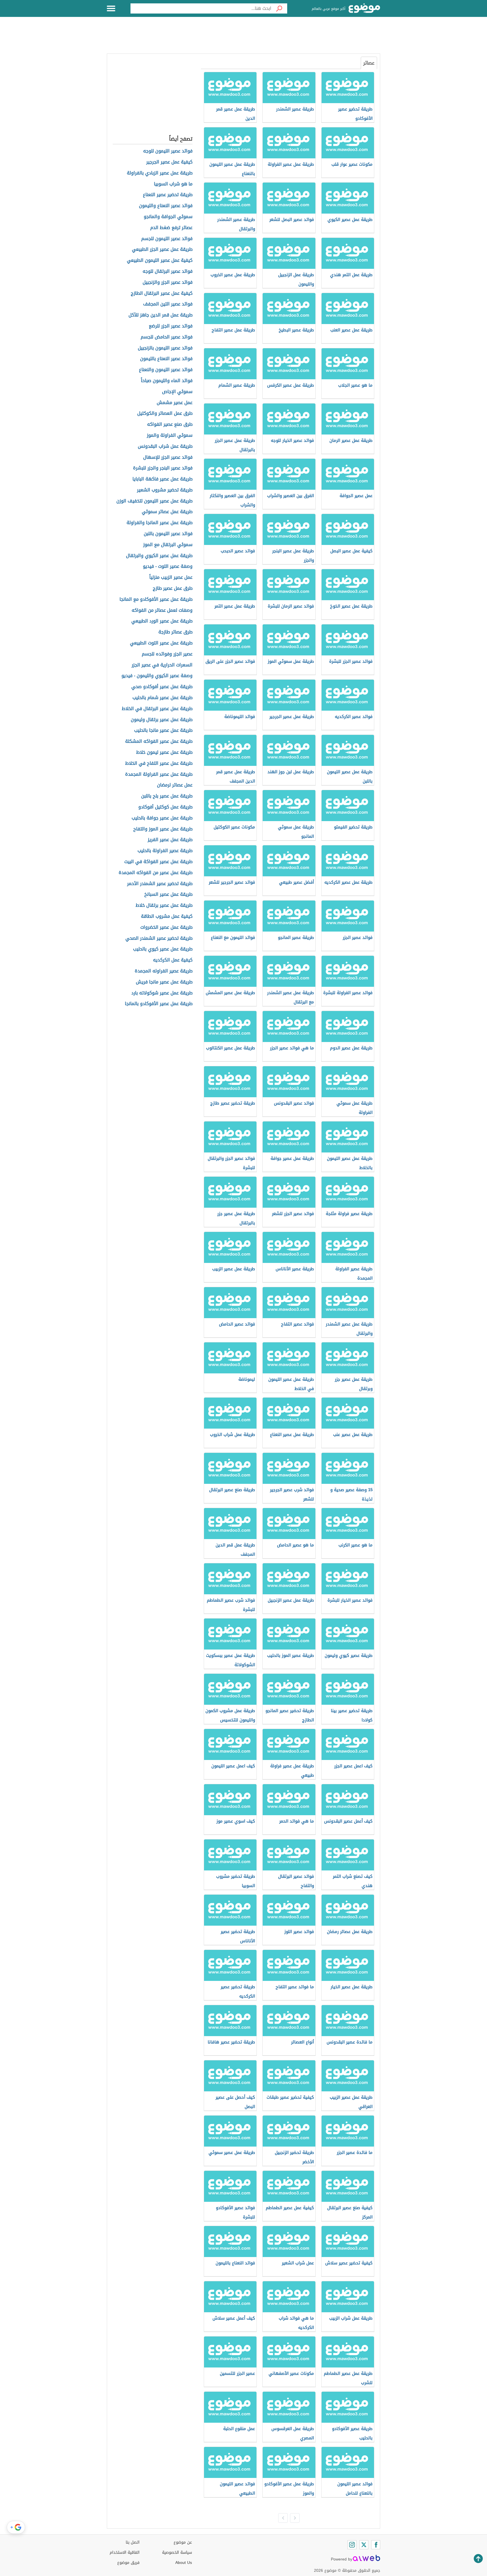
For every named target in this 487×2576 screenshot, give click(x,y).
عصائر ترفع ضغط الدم (171, 228)
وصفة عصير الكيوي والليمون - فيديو (157, 676)
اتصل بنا (133, 2542)
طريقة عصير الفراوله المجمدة (164, 971)
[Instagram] (352, 2545)
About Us (184, 2563)
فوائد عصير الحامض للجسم (167, 337)
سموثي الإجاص (177, 392)
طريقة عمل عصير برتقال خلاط (164, 905)
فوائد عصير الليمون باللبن (168, 534)
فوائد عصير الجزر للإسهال (168, 457)
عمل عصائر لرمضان (175, 785)
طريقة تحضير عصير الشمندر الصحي (159, 938)
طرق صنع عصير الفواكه (170, 424)
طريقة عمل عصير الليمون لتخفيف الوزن (154, 501)
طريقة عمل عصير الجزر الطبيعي (162, 250)
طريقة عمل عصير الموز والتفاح (163, 829)
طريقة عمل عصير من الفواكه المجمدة (156, 873)
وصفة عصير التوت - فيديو (168, 567)
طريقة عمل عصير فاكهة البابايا (162, 479)
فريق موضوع (128, 2563)
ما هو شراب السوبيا (173, 184)
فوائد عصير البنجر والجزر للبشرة (163, 468)
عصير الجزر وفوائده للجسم (167, 654)
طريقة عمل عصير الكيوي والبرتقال (159, 556)
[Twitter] (364, 2545)
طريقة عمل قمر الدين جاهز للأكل (161, 315)
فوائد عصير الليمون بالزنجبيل (165, 348)
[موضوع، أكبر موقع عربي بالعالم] (364, 8)
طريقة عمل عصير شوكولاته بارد (162, 993)
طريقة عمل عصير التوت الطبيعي (161, 643)
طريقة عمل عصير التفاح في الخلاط (159, 763)
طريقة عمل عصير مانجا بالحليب (163, 731)
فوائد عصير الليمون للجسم (167, 239)
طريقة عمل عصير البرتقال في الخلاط (157, 709)
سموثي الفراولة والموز (170, 435)
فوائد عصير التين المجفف (168, 304)
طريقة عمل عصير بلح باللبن (167, 796)
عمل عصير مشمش (175, 403)
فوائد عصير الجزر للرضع (171, 326)
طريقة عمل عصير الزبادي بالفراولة (160, 173)
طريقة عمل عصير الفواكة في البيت (158, 862)
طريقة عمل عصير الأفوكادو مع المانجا (156, 599)
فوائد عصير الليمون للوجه (168, 151)
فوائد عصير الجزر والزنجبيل (168, 282)
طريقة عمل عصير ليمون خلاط (164, 752)
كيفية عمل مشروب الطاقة (167, 916)
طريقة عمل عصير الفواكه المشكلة (159, 741)
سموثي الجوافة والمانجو (168, 217)
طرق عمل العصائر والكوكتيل (165, 414)
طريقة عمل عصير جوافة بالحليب (162, 818)
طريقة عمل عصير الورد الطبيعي (162, 621)
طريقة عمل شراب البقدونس (165, 446)
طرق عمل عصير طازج (173, 588)
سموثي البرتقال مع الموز (168, 545)
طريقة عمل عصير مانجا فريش (164, 982)
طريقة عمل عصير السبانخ (168, 894)
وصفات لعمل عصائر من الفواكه (162, 610)
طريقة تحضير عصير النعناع (168, 195)
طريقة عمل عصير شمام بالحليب (162, 698)
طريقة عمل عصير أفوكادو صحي (162, 687)
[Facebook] (376, 2545)
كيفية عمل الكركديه (173, 960)
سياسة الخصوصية (177, 2552)
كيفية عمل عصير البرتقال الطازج (162, 293)
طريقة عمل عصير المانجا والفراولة (160, 523)
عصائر (369, 63)
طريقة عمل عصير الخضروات (166, 927)
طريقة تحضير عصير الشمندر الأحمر (160, 884)
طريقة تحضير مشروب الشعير (165, 490)
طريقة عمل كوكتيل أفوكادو (165, 807)
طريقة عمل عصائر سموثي (167, 512)
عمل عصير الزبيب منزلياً (171, 578)
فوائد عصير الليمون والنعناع (166, 370)
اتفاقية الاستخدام (125, 2552)
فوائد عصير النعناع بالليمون (166, 359)
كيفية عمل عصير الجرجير (169, 162)
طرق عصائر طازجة (175, 632)
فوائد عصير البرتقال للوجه (168, 271)
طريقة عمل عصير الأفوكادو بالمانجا (159, 1004)
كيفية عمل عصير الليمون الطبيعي (160, 261)
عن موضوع (183, 2542)
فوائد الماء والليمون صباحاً (167, 381)
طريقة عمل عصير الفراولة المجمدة (159, 774)
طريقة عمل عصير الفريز (170, 840)
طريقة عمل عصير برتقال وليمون (162, 720)
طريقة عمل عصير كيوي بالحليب (163, 949)
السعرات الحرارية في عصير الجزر (162, 665)
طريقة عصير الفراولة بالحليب (165, 851)
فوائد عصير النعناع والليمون (166, 206)
